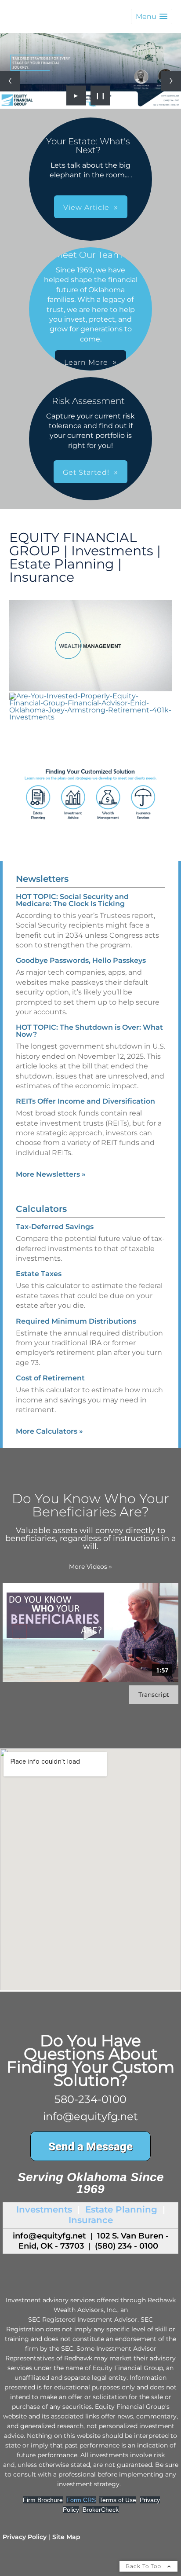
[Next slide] (171, 81)
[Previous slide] (10, 81)
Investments (44, 2209)
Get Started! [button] (86, 472)
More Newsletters (51, 1174)
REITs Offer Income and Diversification (85, 1101)
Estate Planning (121, 2209)
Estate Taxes (39, 1274)
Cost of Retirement (50, 1378)
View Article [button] (86, 207)
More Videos (90, 1567)
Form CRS (81, 2500)
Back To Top (144, 2566)
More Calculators (49, 1431)
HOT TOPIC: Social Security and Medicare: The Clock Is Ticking (72, 900)
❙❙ (101, 95)
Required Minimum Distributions (76, 1321)
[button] (152, 17)
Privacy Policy (25, 2537)
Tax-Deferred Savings (55, 1227)
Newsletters (42, 879)
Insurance (91, 2220)
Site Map (66, 2537)
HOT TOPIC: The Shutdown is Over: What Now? (89, 1031)
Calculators (41, 1209)
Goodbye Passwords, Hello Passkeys (81, 960)
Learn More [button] (86, 362)
